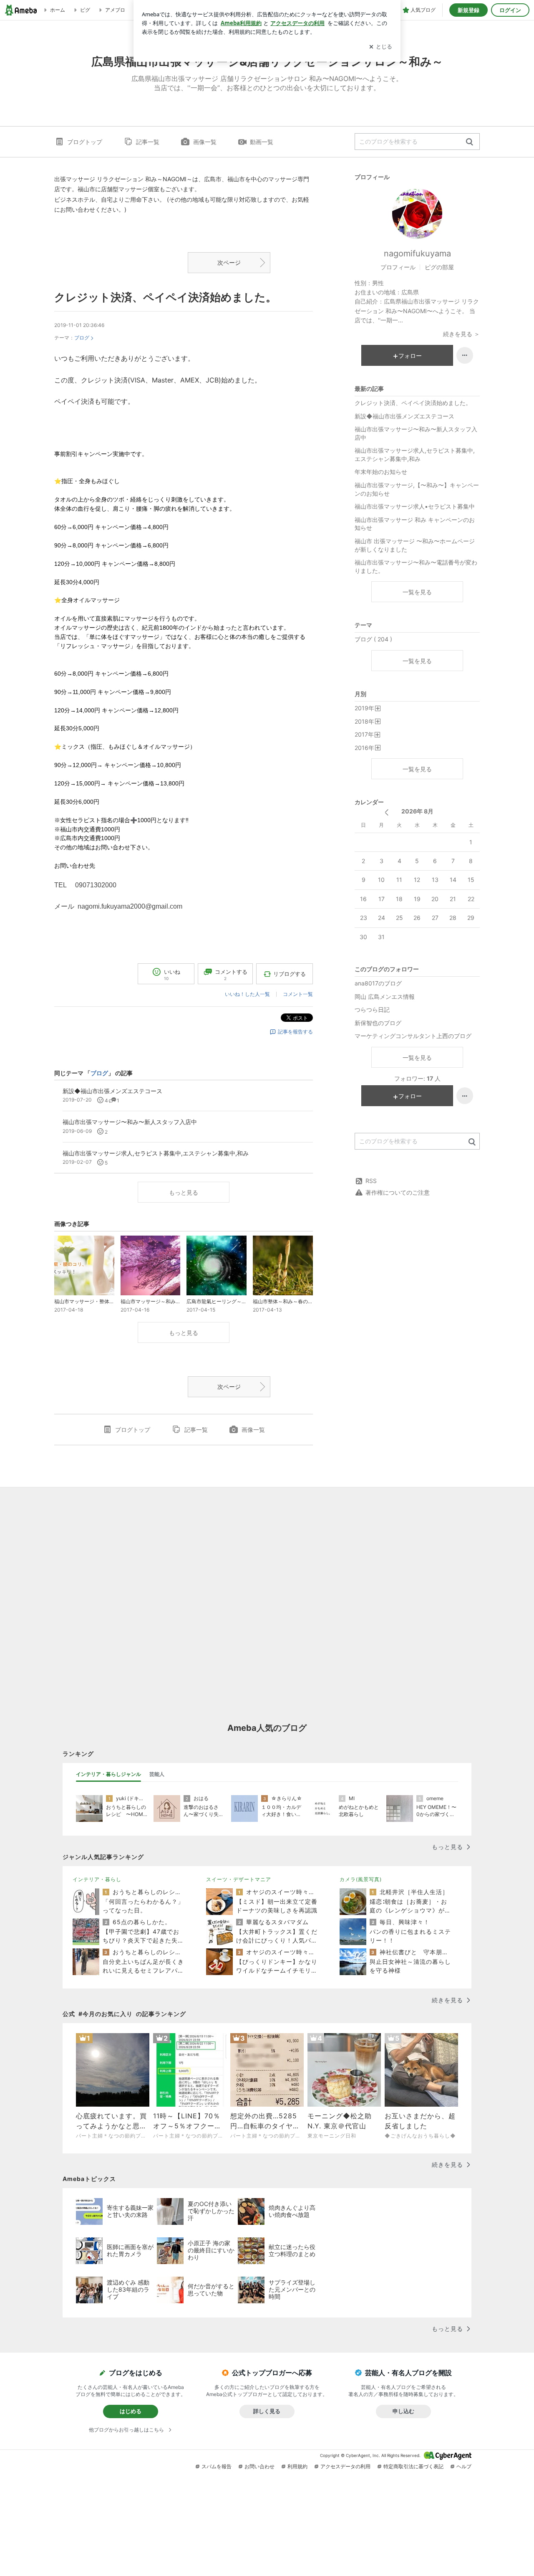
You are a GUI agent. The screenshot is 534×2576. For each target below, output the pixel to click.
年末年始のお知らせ (381, 472)
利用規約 (297, 2466)
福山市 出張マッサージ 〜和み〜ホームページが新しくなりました (415, 545)
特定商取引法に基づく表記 (413, 2466)
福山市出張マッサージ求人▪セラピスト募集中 (415, 506)
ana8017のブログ (378, 983)
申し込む (403, 2411)
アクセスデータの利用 (345, 2466)
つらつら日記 (372, 1009)
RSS (371, 1181)
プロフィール (398, 267)
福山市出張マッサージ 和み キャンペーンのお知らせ (415, 524)
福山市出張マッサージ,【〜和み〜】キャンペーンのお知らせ (417, 489)
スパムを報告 (217, 2466)
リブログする (290, 974)
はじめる (131, 2411)
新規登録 (469, 10)
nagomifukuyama (417, 253)
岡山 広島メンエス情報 (385, 997)
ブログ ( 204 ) (373, 639)
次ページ (229, 262)
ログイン (510, 10)
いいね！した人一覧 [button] (247, 994)
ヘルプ (464, 2466)
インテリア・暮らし (97, 1879)
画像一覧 (205, 142)
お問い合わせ (259, 2466)
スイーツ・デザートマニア (239, 1879)
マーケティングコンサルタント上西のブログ (413, 1036)
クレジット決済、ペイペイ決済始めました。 (165, 297)
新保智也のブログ (378, 1023)
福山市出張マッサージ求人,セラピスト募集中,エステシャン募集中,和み (415, 455)
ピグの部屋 (439, 267)
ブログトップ (85, 142)
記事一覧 (148, 142)
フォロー (410, 356)
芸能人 (157, 1774)
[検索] (470, 142)
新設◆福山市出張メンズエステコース (404, 416)
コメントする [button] (231, 974)
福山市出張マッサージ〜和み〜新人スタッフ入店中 (416, 433)
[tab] (108, 1774)
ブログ (82, 338)
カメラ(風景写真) (361, 1879)
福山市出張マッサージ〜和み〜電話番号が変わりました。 (416, 566)
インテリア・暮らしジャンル (108, 1774)
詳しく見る (267, 2411)
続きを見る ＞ (461, 334)
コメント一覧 (298, 994)
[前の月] (387, 812)
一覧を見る (417, 592)
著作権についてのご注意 (398, 1192)
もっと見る (184, 1192)
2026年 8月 (417, 811)
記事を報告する (295, 1032)
